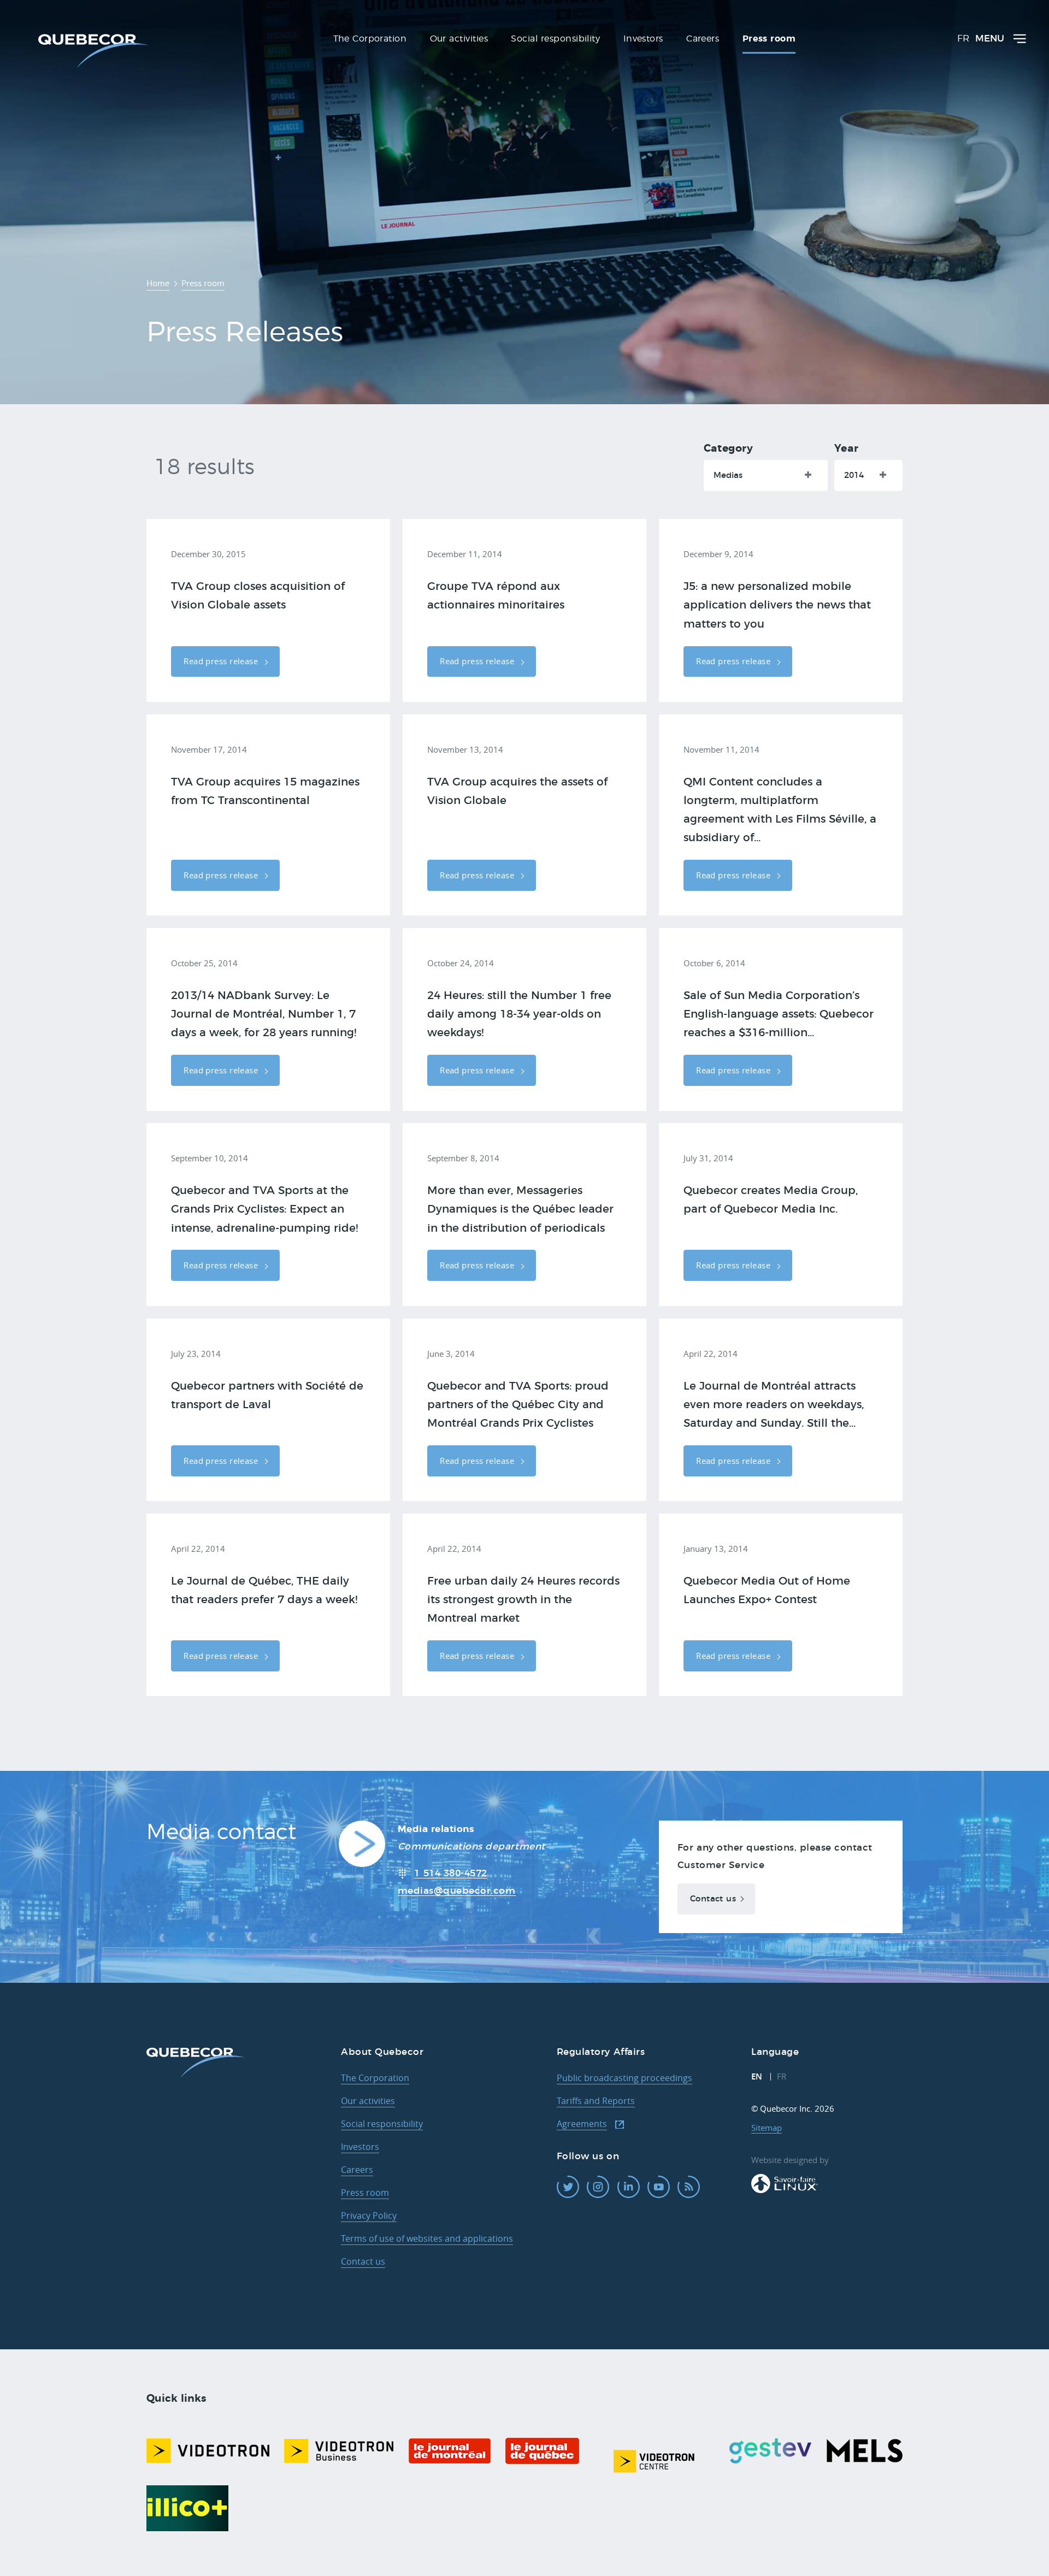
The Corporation (375, 2078)
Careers (357, 2170)
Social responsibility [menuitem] (555, 39)
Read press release (222, 661)
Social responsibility (382, 2124)
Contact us (713, 1899)
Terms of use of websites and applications (427, 2238)
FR (963, 39)
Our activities (368, 2101)
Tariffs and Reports (596, 2101)
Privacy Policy (369, 2215)
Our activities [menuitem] (459, 39)
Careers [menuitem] (703, 39)
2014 (854, 475)
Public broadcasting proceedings (624, 2078)
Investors (360, 2147)
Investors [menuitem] (643, 39)
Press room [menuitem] (769, 39)
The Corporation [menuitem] (370, 39)
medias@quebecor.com (457, 1891)
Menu (990, 39)
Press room (365, 2193)
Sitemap (767, 2128)
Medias (728, 475)
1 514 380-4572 (450, 1873)
